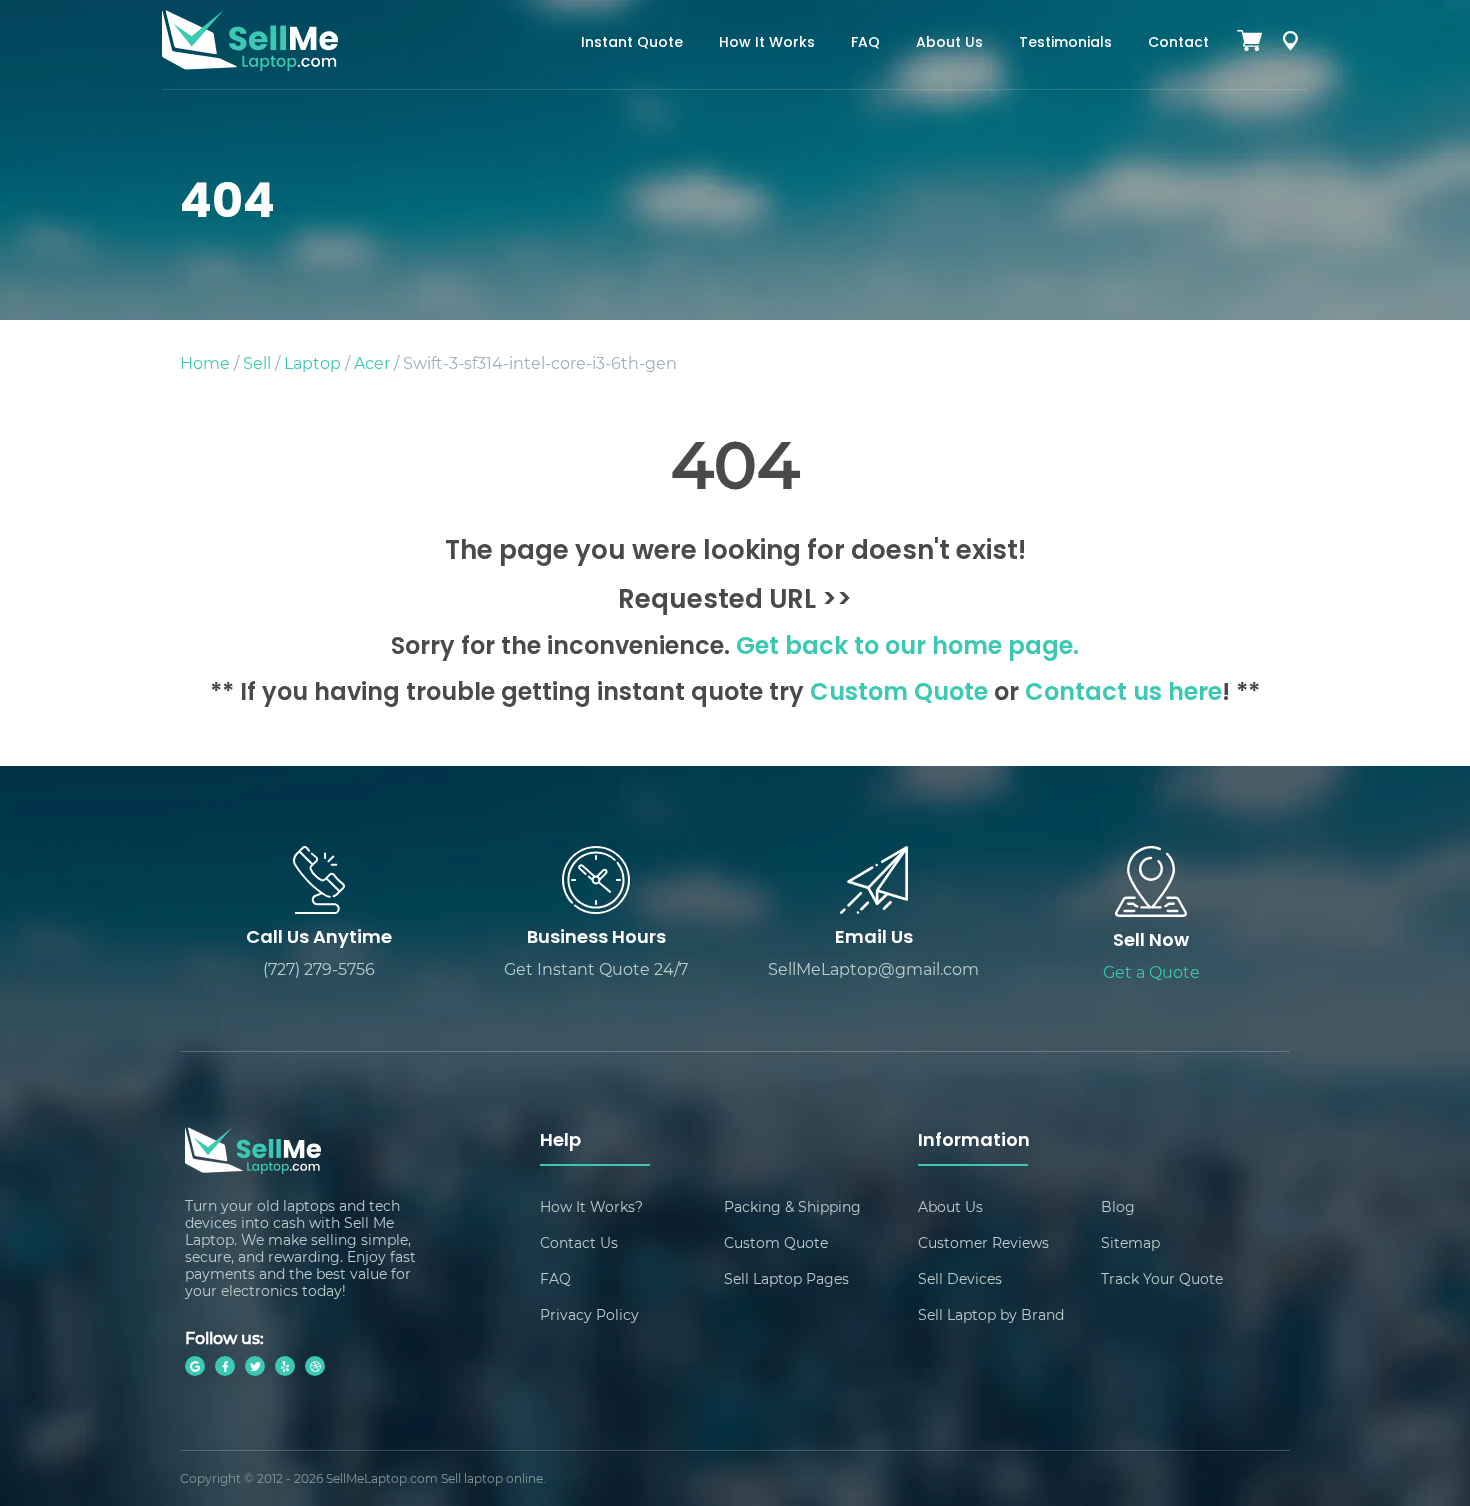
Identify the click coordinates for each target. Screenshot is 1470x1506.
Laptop (312, 362)
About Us (949, 43)
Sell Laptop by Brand (991, 1314)
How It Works (767, 43)
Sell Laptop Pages (786, 1278)
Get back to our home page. (907, 648)
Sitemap (1130, 1242)
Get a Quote (1151, 971)
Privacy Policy (589, 1314)
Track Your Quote (1162, 1278)
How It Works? (591, 1206)
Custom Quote (899, 694)
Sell (257, 362)
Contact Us (579, 1242)
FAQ (865, 43)
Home (205, 362)
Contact (1178, 43)
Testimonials (1065, 43)
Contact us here (1123, 694)
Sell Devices (960, 1278)
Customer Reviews (983, 1242)
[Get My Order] (1290, 44)
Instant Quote (632, 43)
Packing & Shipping (792, 1206)
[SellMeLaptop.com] (250, 64)
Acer (372, 362)
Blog (1118, 1206)
